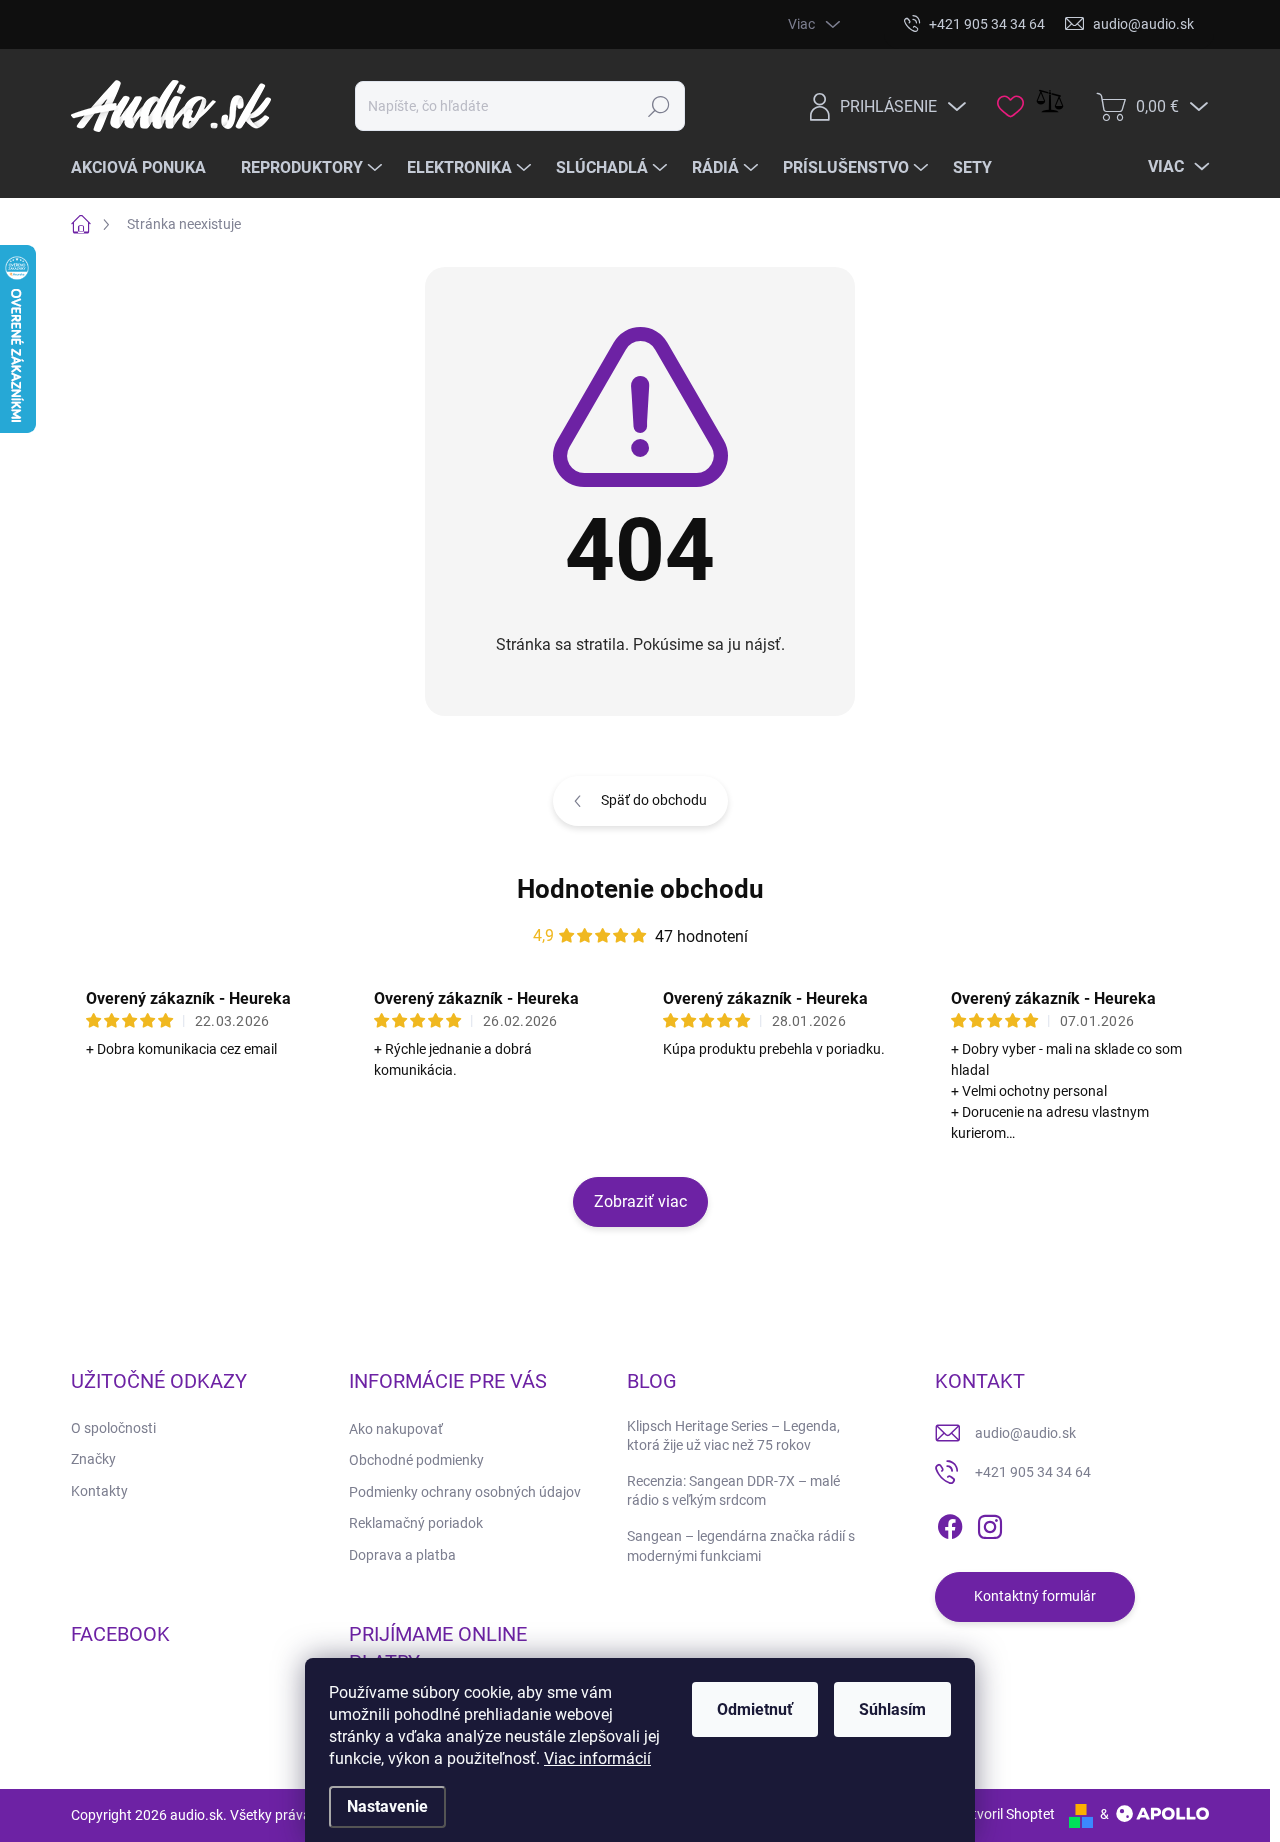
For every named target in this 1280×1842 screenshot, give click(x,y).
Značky (93, 1459)
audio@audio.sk (1025, 1433)
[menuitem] (146, 168)
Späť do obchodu (654, 800)
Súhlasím (892, 1709)
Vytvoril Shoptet (1005, 1814)
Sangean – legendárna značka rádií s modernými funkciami (741, 1546)
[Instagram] (990, 1523)
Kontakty (99, 1491)
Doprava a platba (402, 1555)
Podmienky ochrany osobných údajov (465, 1492)
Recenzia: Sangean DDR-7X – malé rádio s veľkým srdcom (733, 1491)
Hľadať (658, 106)
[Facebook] (950, 1523)
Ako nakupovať (396, 1429)
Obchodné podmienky (416, 1460)
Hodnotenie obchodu (640, 889)
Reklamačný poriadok (416, 1523)
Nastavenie (387, 1806)
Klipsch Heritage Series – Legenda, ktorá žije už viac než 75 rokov (733, 1436)
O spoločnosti (113, 1428)
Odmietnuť (755, 1709)
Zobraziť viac (640, 1201)
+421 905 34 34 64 (1033, 1472)
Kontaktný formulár (1035, 1596)
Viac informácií (597, 1758)
